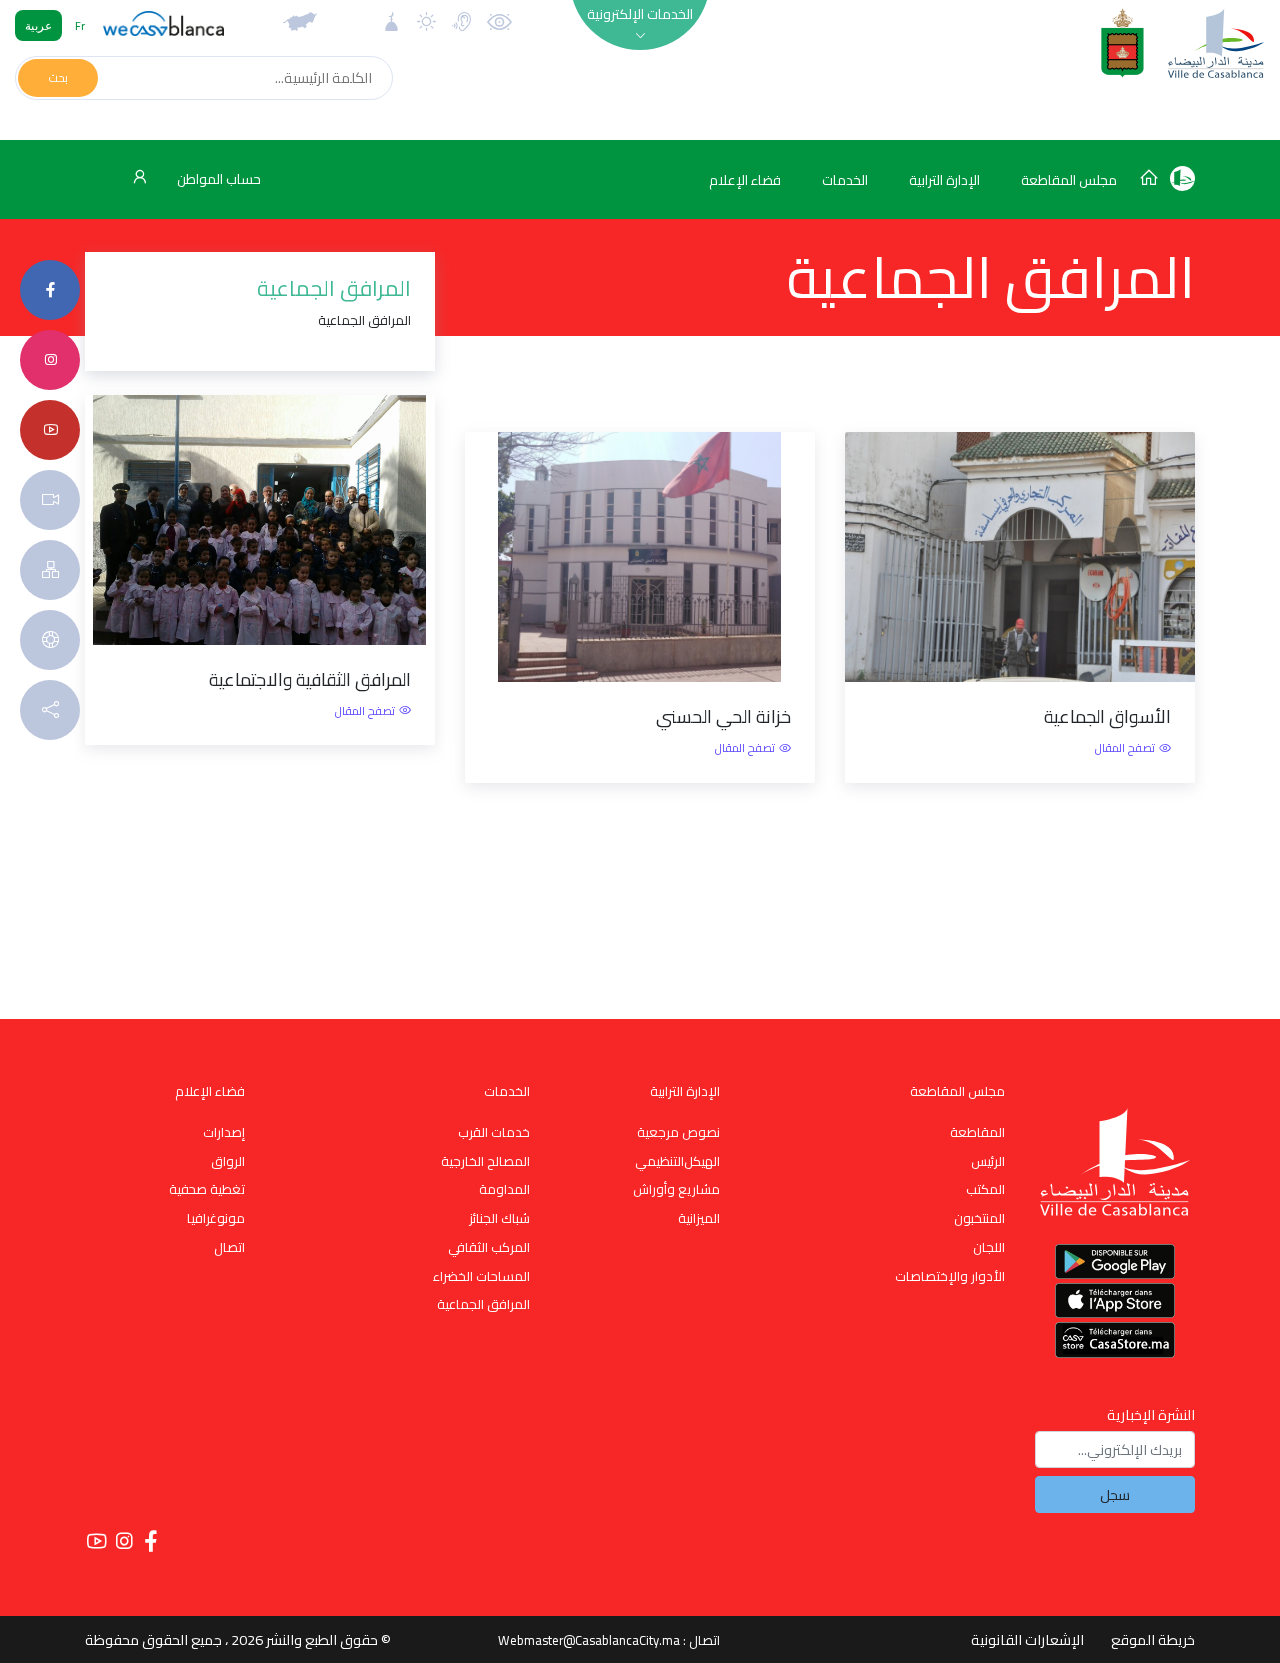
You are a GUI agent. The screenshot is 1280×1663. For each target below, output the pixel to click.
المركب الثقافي (489, 1247)
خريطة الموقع (1153, 1639)
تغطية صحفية (207, 1189)
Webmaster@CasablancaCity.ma (589, 1640)
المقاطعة (977, 1132)
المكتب (985, 1189)
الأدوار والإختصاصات (950, 1276)
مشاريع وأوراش (676, 1189)
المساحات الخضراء (481, 1276)
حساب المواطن (217, 179)
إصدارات (224, 1132)
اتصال (229, 1247)
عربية (38, 25)
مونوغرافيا (216, 1218)
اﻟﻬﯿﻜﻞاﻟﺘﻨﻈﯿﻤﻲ (677, 1161)
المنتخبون (979, 1218)
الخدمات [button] (845, 180)
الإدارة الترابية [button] (944, 180)
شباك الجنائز (499, 1218)
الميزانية (699, 1218)
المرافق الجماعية (483, 1304)
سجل (1115, 1494)
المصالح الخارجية (485, 1161)
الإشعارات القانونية (1027, 1639)
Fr (80, 25)
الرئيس (988, 1161)
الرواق (228, 1161)
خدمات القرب (494, 1132)
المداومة (504, 1189)
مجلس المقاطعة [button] (1069, 180)
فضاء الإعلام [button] (745, 180)
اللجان (989, 1247)
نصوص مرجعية (678, 1132)
